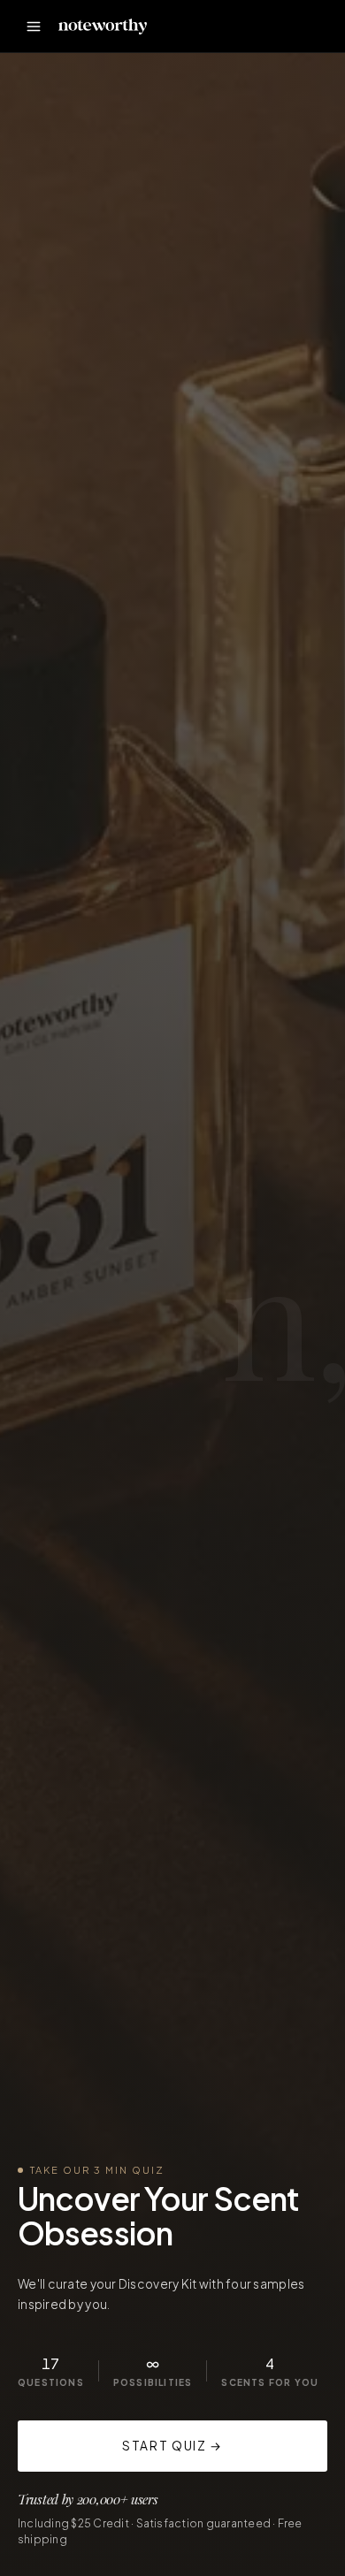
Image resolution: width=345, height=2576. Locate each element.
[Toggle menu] (34, 27)
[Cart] (310, 27)
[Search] (232, 27)
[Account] (271, 27)
